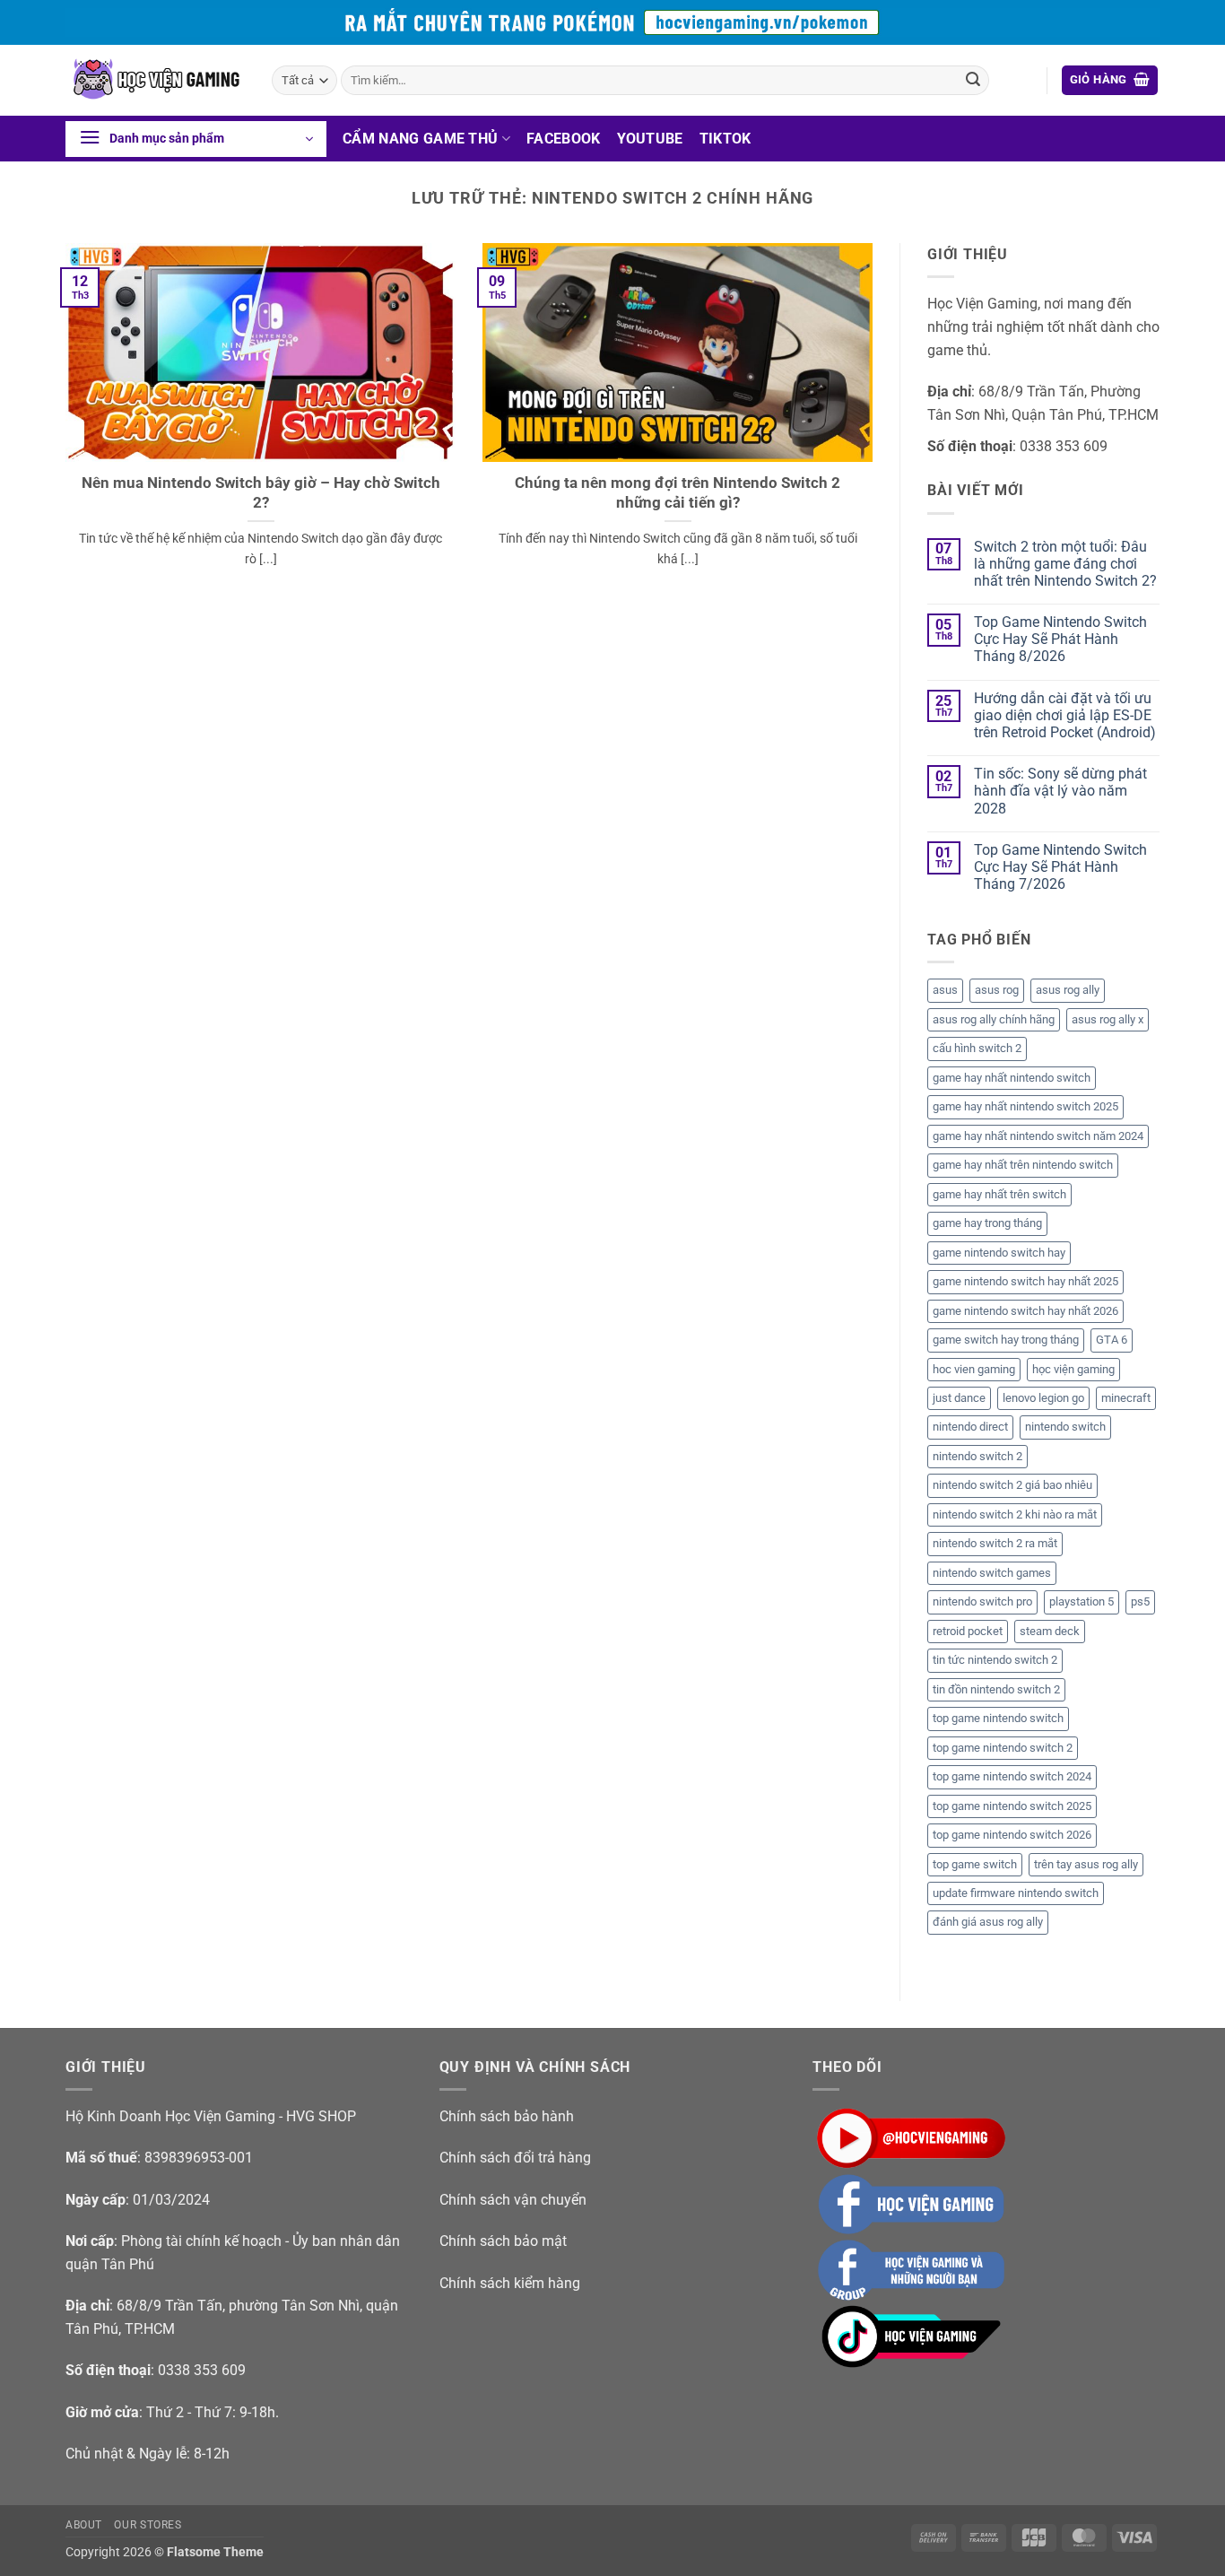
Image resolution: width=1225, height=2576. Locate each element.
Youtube (650, 139)
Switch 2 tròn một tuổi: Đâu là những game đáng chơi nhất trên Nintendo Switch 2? (1065, 564)
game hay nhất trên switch (999, 1194)
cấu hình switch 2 (977, 1048)
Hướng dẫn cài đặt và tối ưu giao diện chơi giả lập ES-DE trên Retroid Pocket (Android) (1065, 715)
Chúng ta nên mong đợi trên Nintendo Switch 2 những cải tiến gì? (678, 493)
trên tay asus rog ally (1086, 1864)
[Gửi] (973, 81)
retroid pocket (968, 1631)
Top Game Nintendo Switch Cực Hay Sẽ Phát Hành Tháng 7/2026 (1060, 867)
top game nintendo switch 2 (1003, 1748)
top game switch (975, 1864)
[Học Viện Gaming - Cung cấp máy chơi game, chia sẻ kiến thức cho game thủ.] (155, 80)
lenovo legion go (1043, 1398)
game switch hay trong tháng (1006, 1340)
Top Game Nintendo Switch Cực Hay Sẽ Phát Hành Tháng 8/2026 (1060, 639)
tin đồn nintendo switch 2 (996, 1689)
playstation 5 (1082, 1601)
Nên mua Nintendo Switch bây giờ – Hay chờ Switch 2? (261, 493)
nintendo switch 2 (977, 1456)
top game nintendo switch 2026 (1012, 1835)
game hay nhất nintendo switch (1012, 1078)
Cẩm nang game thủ (420, 139)
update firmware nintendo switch (1016, 1893)
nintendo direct (970, 1427)
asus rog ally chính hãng (994, 1019)
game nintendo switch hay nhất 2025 (1025, 1281)
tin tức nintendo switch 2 (995, 1660)
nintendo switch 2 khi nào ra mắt (1015, 1514)
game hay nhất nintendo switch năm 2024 (1038, 1136)
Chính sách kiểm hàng (510, 2283)
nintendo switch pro (982, 1601)
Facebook (564, 139)
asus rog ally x (1108, 1019)
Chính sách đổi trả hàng (515, 2158)
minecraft (1126, 1398)
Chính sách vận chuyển (513, 2200)
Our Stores (148, 2525)
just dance (959, 1398)
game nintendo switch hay (999, 1253)
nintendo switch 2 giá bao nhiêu (1012, 1485)
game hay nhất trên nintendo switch (1023, 1165)
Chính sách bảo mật (503, 2241)
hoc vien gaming (974, 1369)
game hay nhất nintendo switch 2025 (1025, 1106)
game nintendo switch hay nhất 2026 (1025, 1311)
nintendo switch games (992, 1573)
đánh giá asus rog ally (988, 1922)
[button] (1110, 80)
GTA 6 (1112, 1340)
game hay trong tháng (987, 1223)
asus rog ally (1068, 990)
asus (945, 990)
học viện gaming (1073, 1369)
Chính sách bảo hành (507, 2116)
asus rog (997, 990)
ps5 (1140, 1601)
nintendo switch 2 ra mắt (995, 1543)
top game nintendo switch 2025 (1012, 1806)
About (84, 2525)
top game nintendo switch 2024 (1012, 1776)
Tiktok (725, 139)
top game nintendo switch (998, 1718)
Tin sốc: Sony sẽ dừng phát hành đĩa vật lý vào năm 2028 (1060, 791)
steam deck (1050, 1631)
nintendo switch (1065, 1427)
